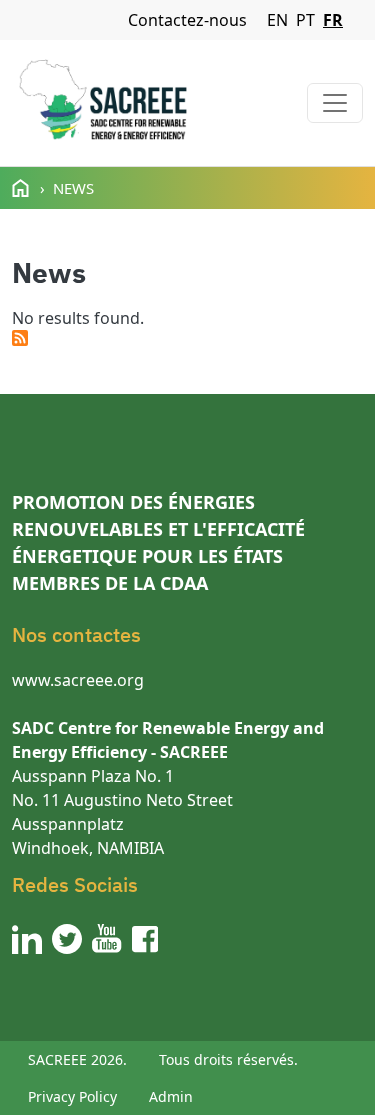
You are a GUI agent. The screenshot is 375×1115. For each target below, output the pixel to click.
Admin (171, 1096)
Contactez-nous (187, 20)
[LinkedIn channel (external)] (27, 939)
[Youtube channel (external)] (107, 939)
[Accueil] (102, 103)
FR (333, 20)
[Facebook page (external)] (145, 939)
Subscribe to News (20, 338)
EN (277, 20)
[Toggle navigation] (335, 103)
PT (305, 20)
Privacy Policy (72, 1096)
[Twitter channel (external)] (67, 939)
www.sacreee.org (78, 680)
